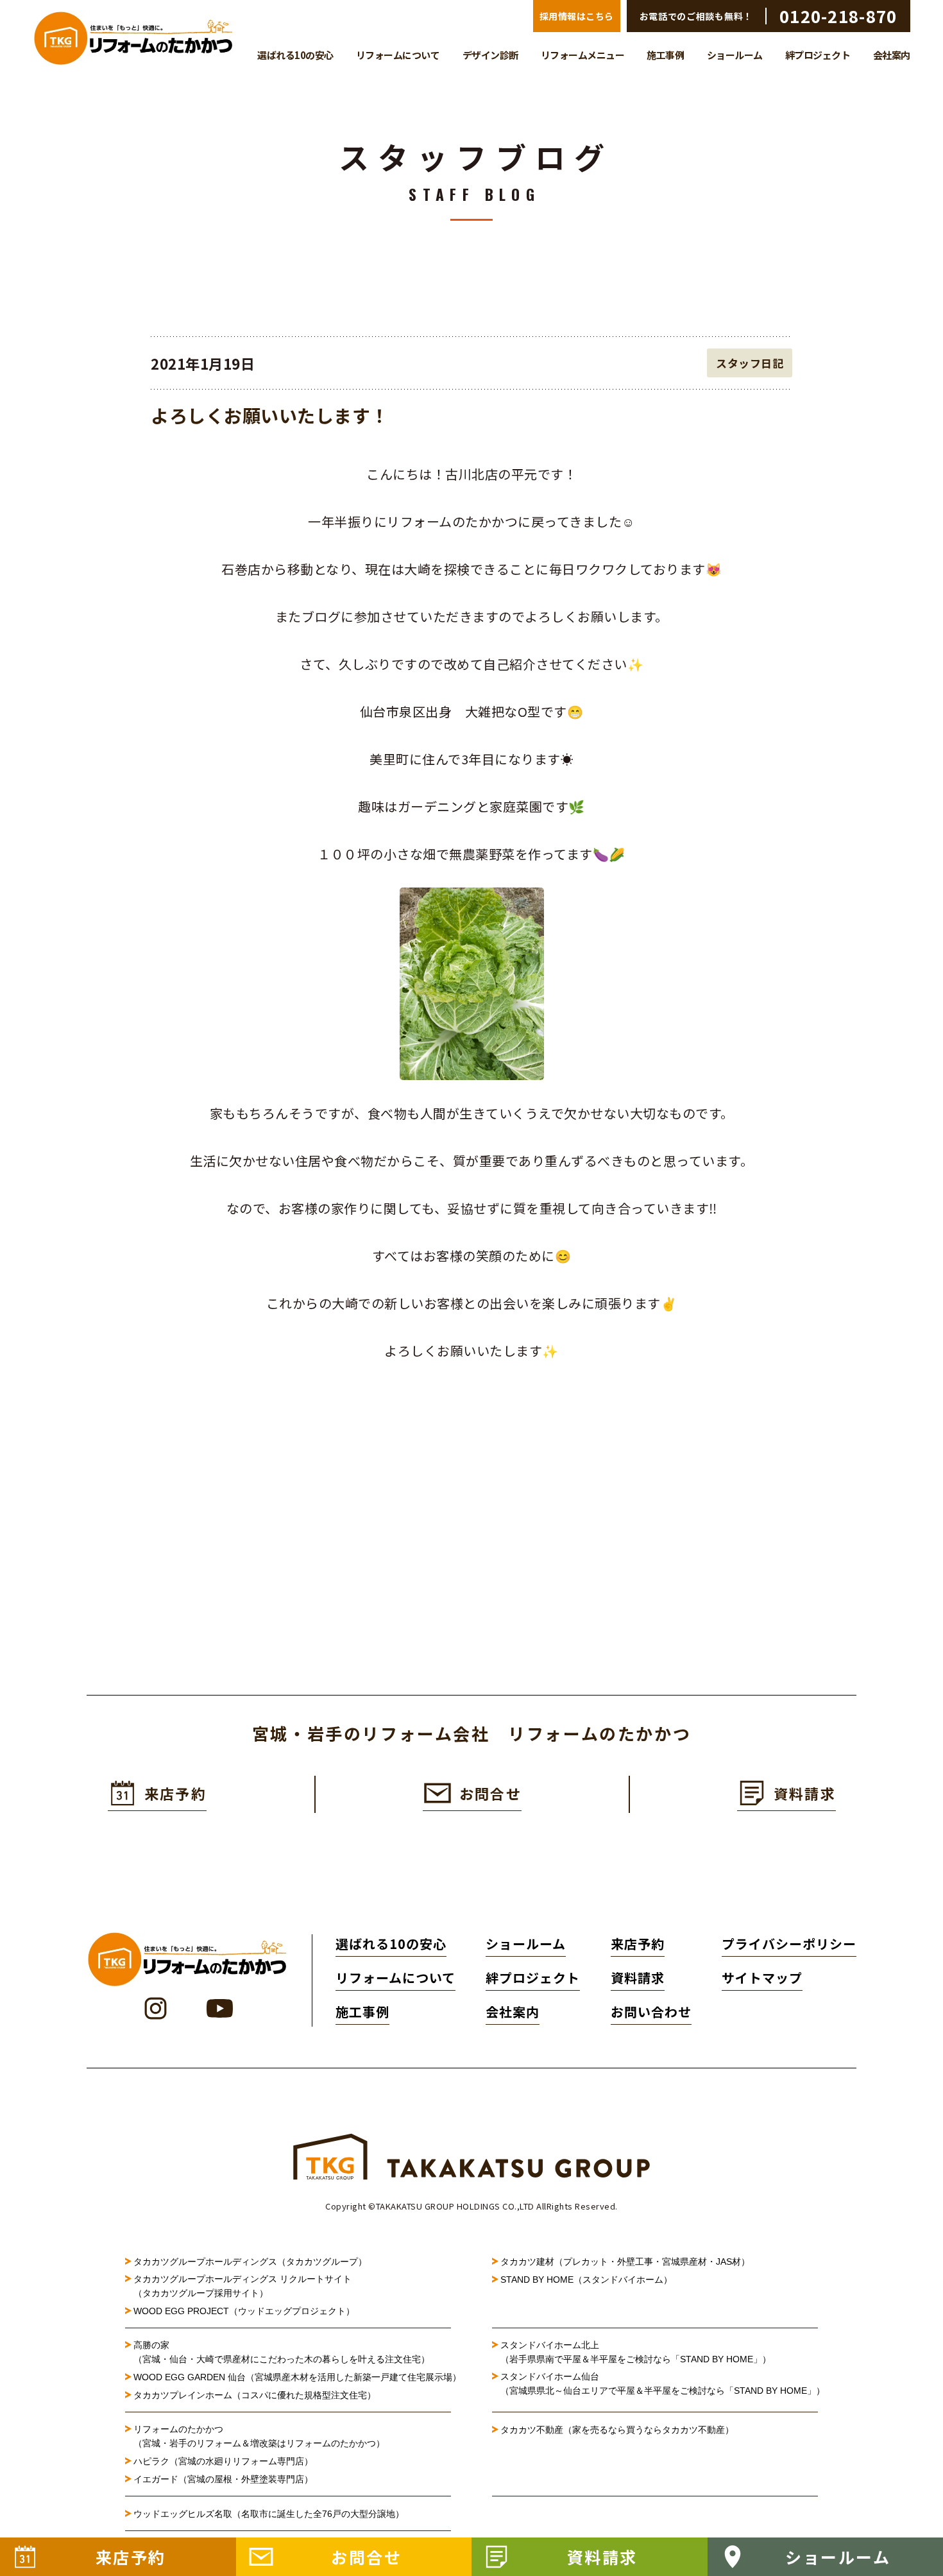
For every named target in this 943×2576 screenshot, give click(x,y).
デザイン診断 (490, 55)
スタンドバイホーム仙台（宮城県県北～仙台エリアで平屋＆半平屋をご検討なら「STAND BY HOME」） (659, 2383)
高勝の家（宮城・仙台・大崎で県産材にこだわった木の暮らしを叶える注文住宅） (282, 2352)
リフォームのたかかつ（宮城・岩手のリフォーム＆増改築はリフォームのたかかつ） (259, 2436)
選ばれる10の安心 (295, 55)
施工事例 (665, 55)
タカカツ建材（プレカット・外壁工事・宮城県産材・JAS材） (625, 2262)
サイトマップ (762, 1978)
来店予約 (638, 1944)
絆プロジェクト (818, 55)
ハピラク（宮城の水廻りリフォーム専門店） (223, 2461)
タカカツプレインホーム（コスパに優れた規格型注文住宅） (255, 2395)
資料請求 (638, 1978)
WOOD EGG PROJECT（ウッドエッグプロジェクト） (244, 2311)
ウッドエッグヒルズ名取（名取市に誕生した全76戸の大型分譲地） (273, 2514)
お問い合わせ (651, 2012)
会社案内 (892, 55)
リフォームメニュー (583, 55)
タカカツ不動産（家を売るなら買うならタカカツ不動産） (617, 2430)
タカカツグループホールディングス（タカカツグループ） (250, 2262)
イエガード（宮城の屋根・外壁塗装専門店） (223, 2479)
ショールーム (735, 55)
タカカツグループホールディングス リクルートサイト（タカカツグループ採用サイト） (242, 2286)
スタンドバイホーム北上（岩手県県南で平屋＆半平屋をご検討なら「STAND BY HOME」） (636, 2352)
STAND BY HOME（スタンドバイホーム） (586, 2280)
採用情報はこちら (577, 16)
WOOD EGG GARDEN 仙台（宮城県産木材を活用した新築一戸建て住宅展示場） (292, 2377)
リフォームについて (398, 55)
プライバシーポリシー (789, 1944)
